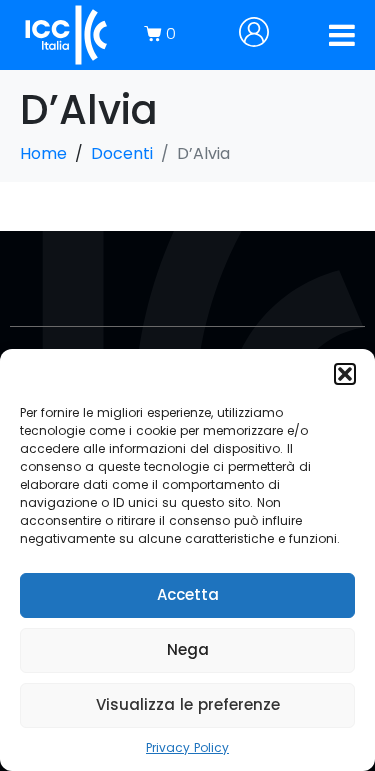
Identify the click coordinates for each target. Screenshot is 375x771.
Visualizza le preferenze (188, 704)
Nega (188, 649)
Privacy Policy (187, 747)
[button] (345, 374)
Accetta (188, 594)
